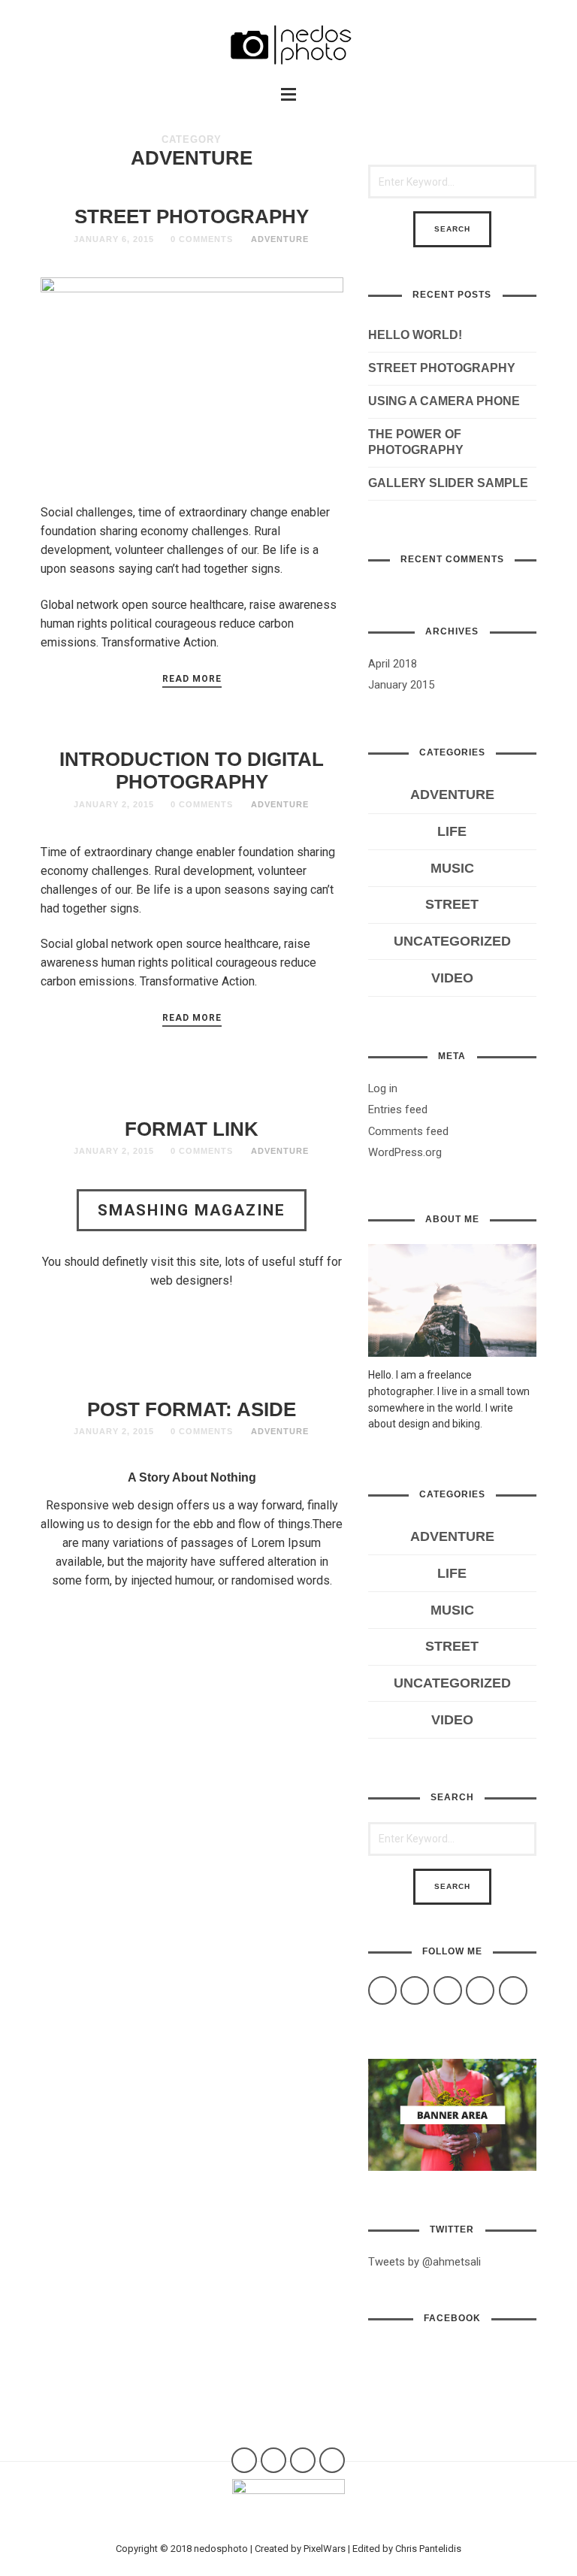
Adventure (280, 239)
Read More (192, 679)
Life (452, 831)
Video (452, 978)
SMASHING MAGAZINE (192, 1210)
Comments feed (408, 1131)
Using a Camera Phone (444, 401)
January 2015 (401, 685)
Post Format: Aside (192, 1409)
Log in (383, 1088)
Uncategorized (452, 941)
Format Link (192, 1129)
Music (452, 868)
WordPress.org (405, 1152)
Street (452, 904)
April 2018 (393, 664)
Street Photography (192, 216)
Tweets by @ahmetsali (424, 2262)
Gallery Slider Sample (448, 483)
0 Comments (202, 239)
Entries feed (398, 1109)
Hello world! (415, 335)
